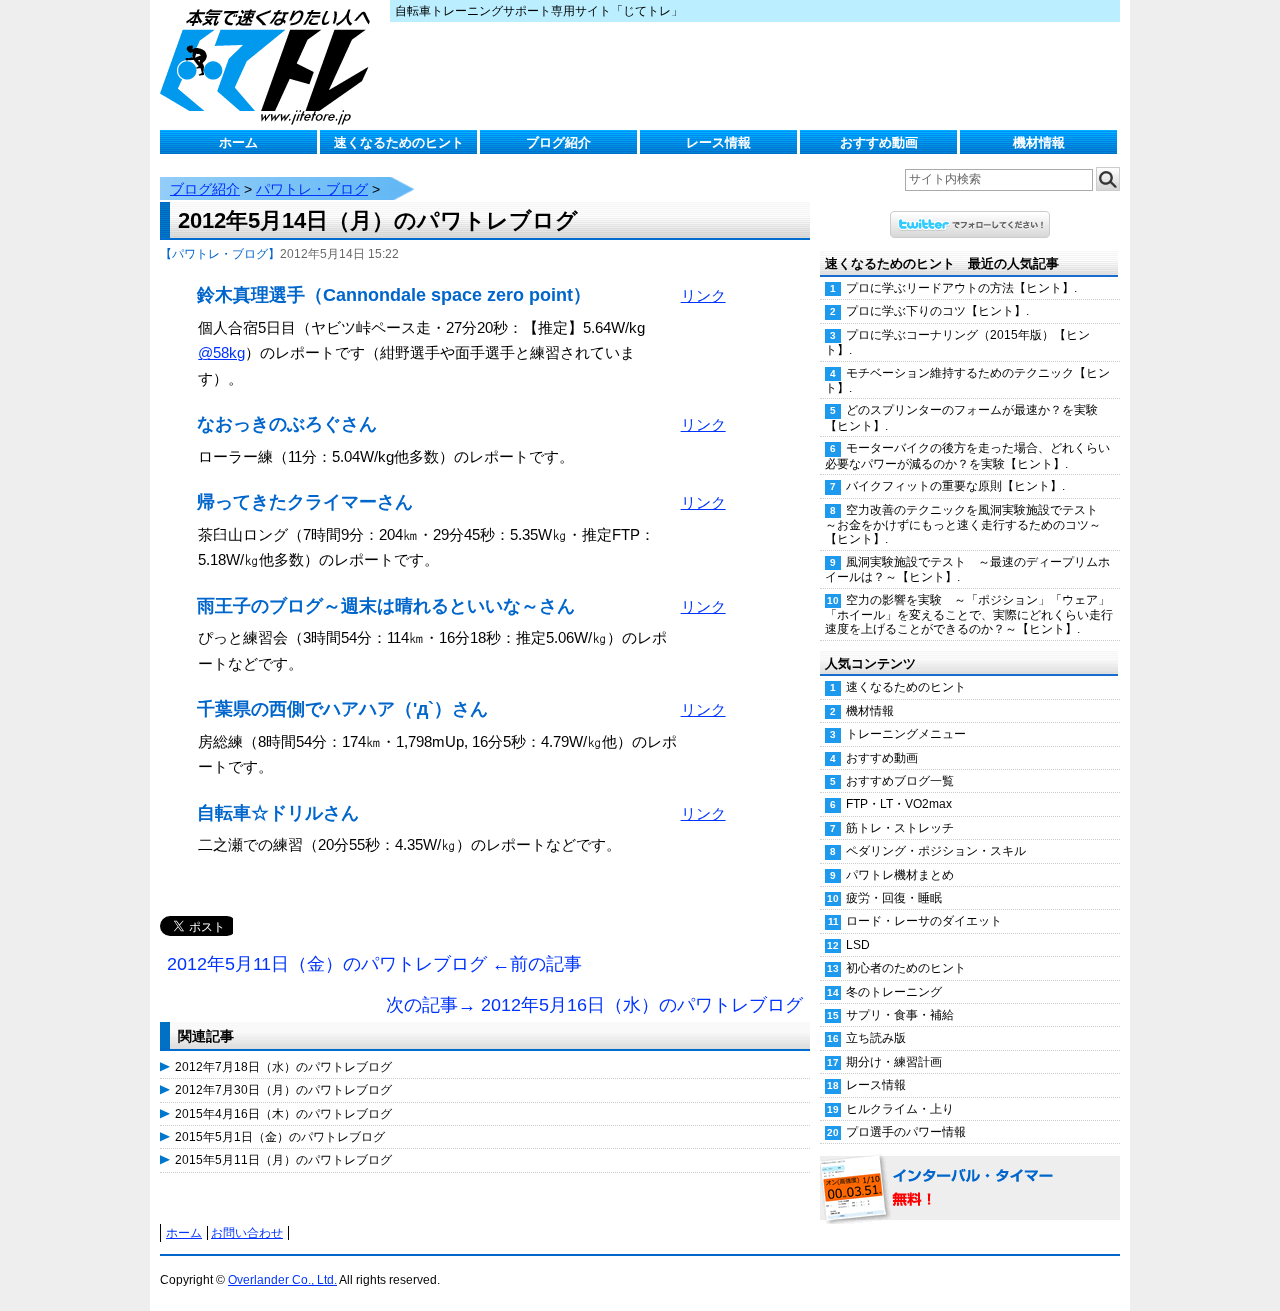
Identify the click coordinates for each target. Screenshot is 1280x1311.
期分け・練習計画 (894, 1062)
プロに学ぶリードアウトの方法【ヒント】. (961, 288)
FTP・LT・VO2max (899, 804)
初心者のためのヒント (906, 968)
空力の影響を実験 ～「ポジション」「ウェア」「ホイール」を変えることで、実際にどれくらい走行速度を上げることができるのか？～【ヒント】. (969, 615)
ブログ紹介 (558, 142)
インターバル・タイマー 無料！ (970, 1189)
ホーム (238, 142)
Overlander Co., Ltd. (282, 1280)
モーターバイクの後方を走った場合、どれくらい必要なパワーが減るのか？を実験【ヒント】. (967, 455)
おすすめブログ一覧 (900, 781)
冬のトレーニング (894, 992)
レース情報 (718, 142)
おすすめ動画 (879, 142)
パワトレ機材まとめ (900, 875)
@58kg (221, 352)
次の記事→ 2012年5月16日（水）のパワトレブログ (594, 1005)
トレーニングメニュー (906, 734)
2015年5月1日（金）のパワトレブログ (280, 1137)
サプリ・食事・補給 (900, 1015)
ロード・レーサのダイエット (924, 921)
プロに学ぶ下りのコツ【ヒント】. (937, 311)
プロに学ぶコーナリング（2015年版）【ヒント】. (957, 342)
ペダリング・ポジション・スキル (936, 851)
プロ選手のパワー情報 (906, 1132)
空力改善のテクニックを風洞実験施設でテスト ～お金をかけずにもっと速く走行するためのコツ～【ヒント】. (967, 525)
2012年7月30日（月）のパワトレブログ (283, 1090)
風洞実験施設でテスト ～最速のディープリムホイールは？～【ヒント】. (967, 569)
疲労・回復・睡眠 (894, 898)
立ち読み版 (876, 1038)
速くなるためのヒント (399, 142)
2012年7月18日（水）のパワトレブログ (283, 1067)
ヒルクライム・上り (900, 1109)
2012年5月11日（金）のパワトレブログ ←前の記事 (374, 964)
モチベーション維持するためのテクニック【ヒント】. (967, 380)
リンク (703, 295)
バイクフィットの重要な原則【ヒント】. (955, 486)
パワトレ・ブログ (312, 189)
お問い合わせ (247, 1233)
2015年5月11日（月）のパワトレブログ (283, 1160)
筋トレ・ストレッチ (900, 828)
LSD (858, 945)
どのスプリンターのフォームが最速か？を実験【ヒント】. (961, 417)
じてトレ (270, 65)
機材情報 (1039, 142)
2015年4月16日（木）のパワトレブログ (283, 1114)
